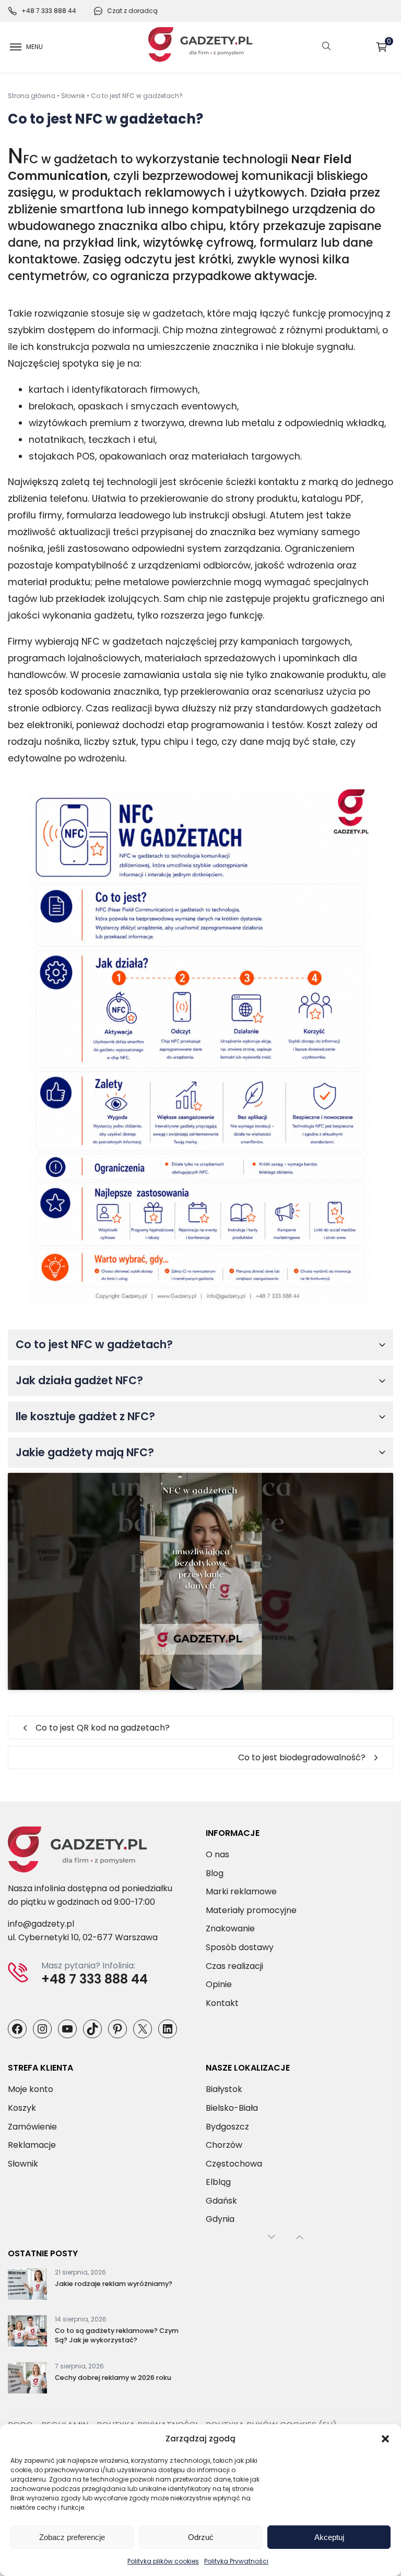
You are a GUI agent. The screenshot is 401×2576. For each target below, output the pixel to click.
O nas (217, 1854)
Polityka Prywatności (236, 2561)
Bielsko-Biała (232, 2108)
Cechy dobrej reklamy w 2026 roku (113, 2378)
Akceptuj (329, 2537)
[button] (385, 2439)
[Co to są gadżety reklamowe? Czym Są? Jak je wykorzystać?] (27, 2333)
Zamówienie (32, 2126)
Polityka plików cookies (163, 2561)
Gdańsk (221, 2201)
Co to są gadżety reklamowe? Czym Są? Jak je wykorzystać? (117, 2335)
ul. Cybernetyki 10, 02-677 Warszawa (83, 1937)
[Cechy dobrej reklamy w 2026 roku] (27, 2380)
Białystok (224, 2089)
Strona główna (32, 96)
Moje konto (31, 2089)
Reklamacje (32, 2145)
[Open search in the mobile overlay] (326, 47)
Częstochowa (234, 2164)
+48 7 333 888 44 (49, 11)
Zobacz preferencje (72, 2537)
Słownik (73, 96)
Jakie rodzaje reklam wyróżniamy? (114, 2284)
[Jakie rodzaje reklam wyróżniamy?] (27, 2286)
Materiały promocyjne (251, 1910)
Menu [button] (34, 47)
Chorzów (224, 2145)
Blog (215, 1873)
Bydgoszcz (227, 2126)
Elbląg (218, 2182)
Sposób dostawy (240, 1947)
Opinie (219, 1984)
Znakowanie (230, 1928)
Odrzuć (201, 2537)
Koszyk (389, 43)
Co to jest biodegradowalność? (302, 1757)
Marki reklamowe (241, 1891)
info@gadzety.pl (41, 1924)
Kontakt (222, 2003)
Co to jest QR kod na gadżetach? (103, 1728)
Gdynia (220, 2219)
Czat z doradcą (132, 11)
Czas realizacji (234, 1966)
